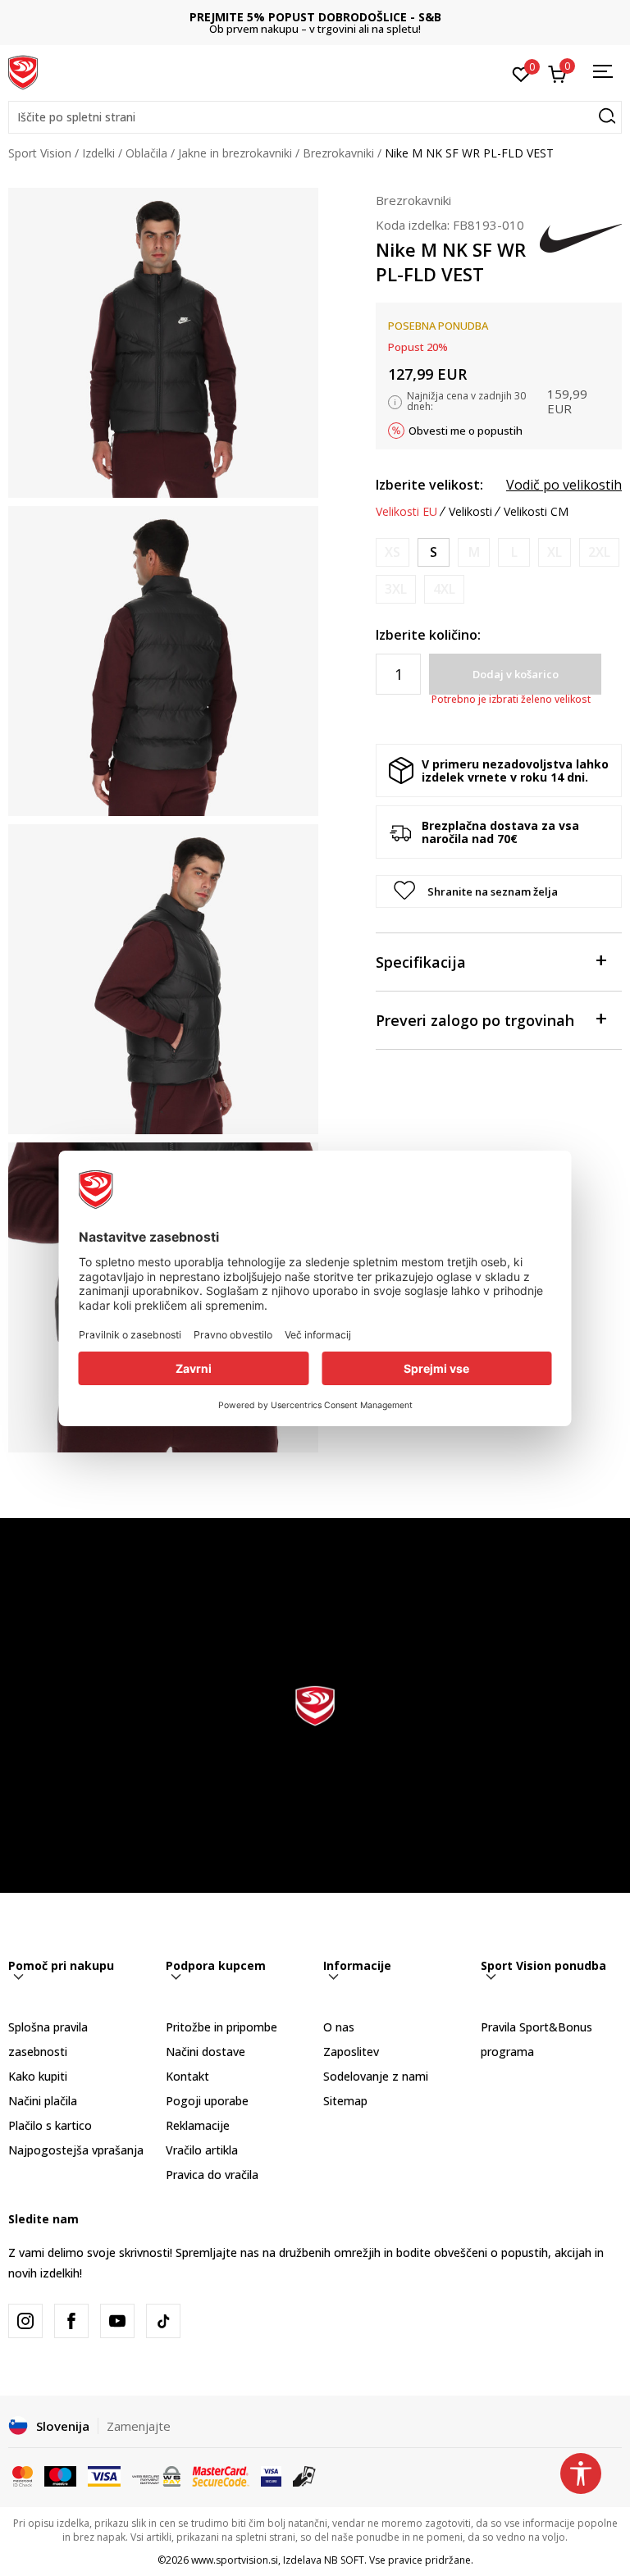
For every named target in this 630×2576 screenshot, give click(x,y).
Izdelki (98, 153)
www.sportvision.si (235, 2560)
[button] (315, 117)
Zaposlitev (351, 2052)
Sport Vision (40, 153)
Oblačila (146, 153)
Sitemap (345, 2101)
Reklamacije (198, 2125)
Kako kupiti (38, 2076)
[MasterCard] (23, 2475)
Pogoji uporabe (207, 2101)
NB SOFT (344, 2560)
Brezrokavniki (338, 153)
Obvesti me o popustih (466, 431)
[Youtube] (117, 2321)
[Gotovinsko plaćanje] (305, 2475)
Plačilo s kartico (50, 2125)
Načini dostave (205, 2052)
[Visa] (104, 2475)
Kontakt (187, 2076)
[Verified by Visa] (271, 2475)
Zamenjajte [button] (139, 2426)
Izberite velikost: (429, 485)
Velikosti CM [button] (536, 512)
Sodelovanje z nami (376, 2076)
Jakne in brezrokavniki (235, 153)
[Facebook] (71, 2321)
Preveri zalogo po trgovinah (475, 1020)
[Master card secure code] (221, 2475)
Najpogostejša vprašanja (76, 2150)
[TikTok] (163, 2321)
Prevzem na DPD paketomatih (315, 17)
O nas (339, 2027)
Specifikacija (421, 962)
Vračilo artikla (202, 2150)
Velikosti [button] (470, 512)
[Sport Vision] (23, 71)
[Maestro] (60, 2475)
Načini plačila (43, 2101)
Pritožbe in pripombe (221, 2027)
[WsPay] (156, 2475)
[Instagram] (25, 2321)
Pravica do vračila (212, 2175)
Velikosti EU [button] (406, 512)
